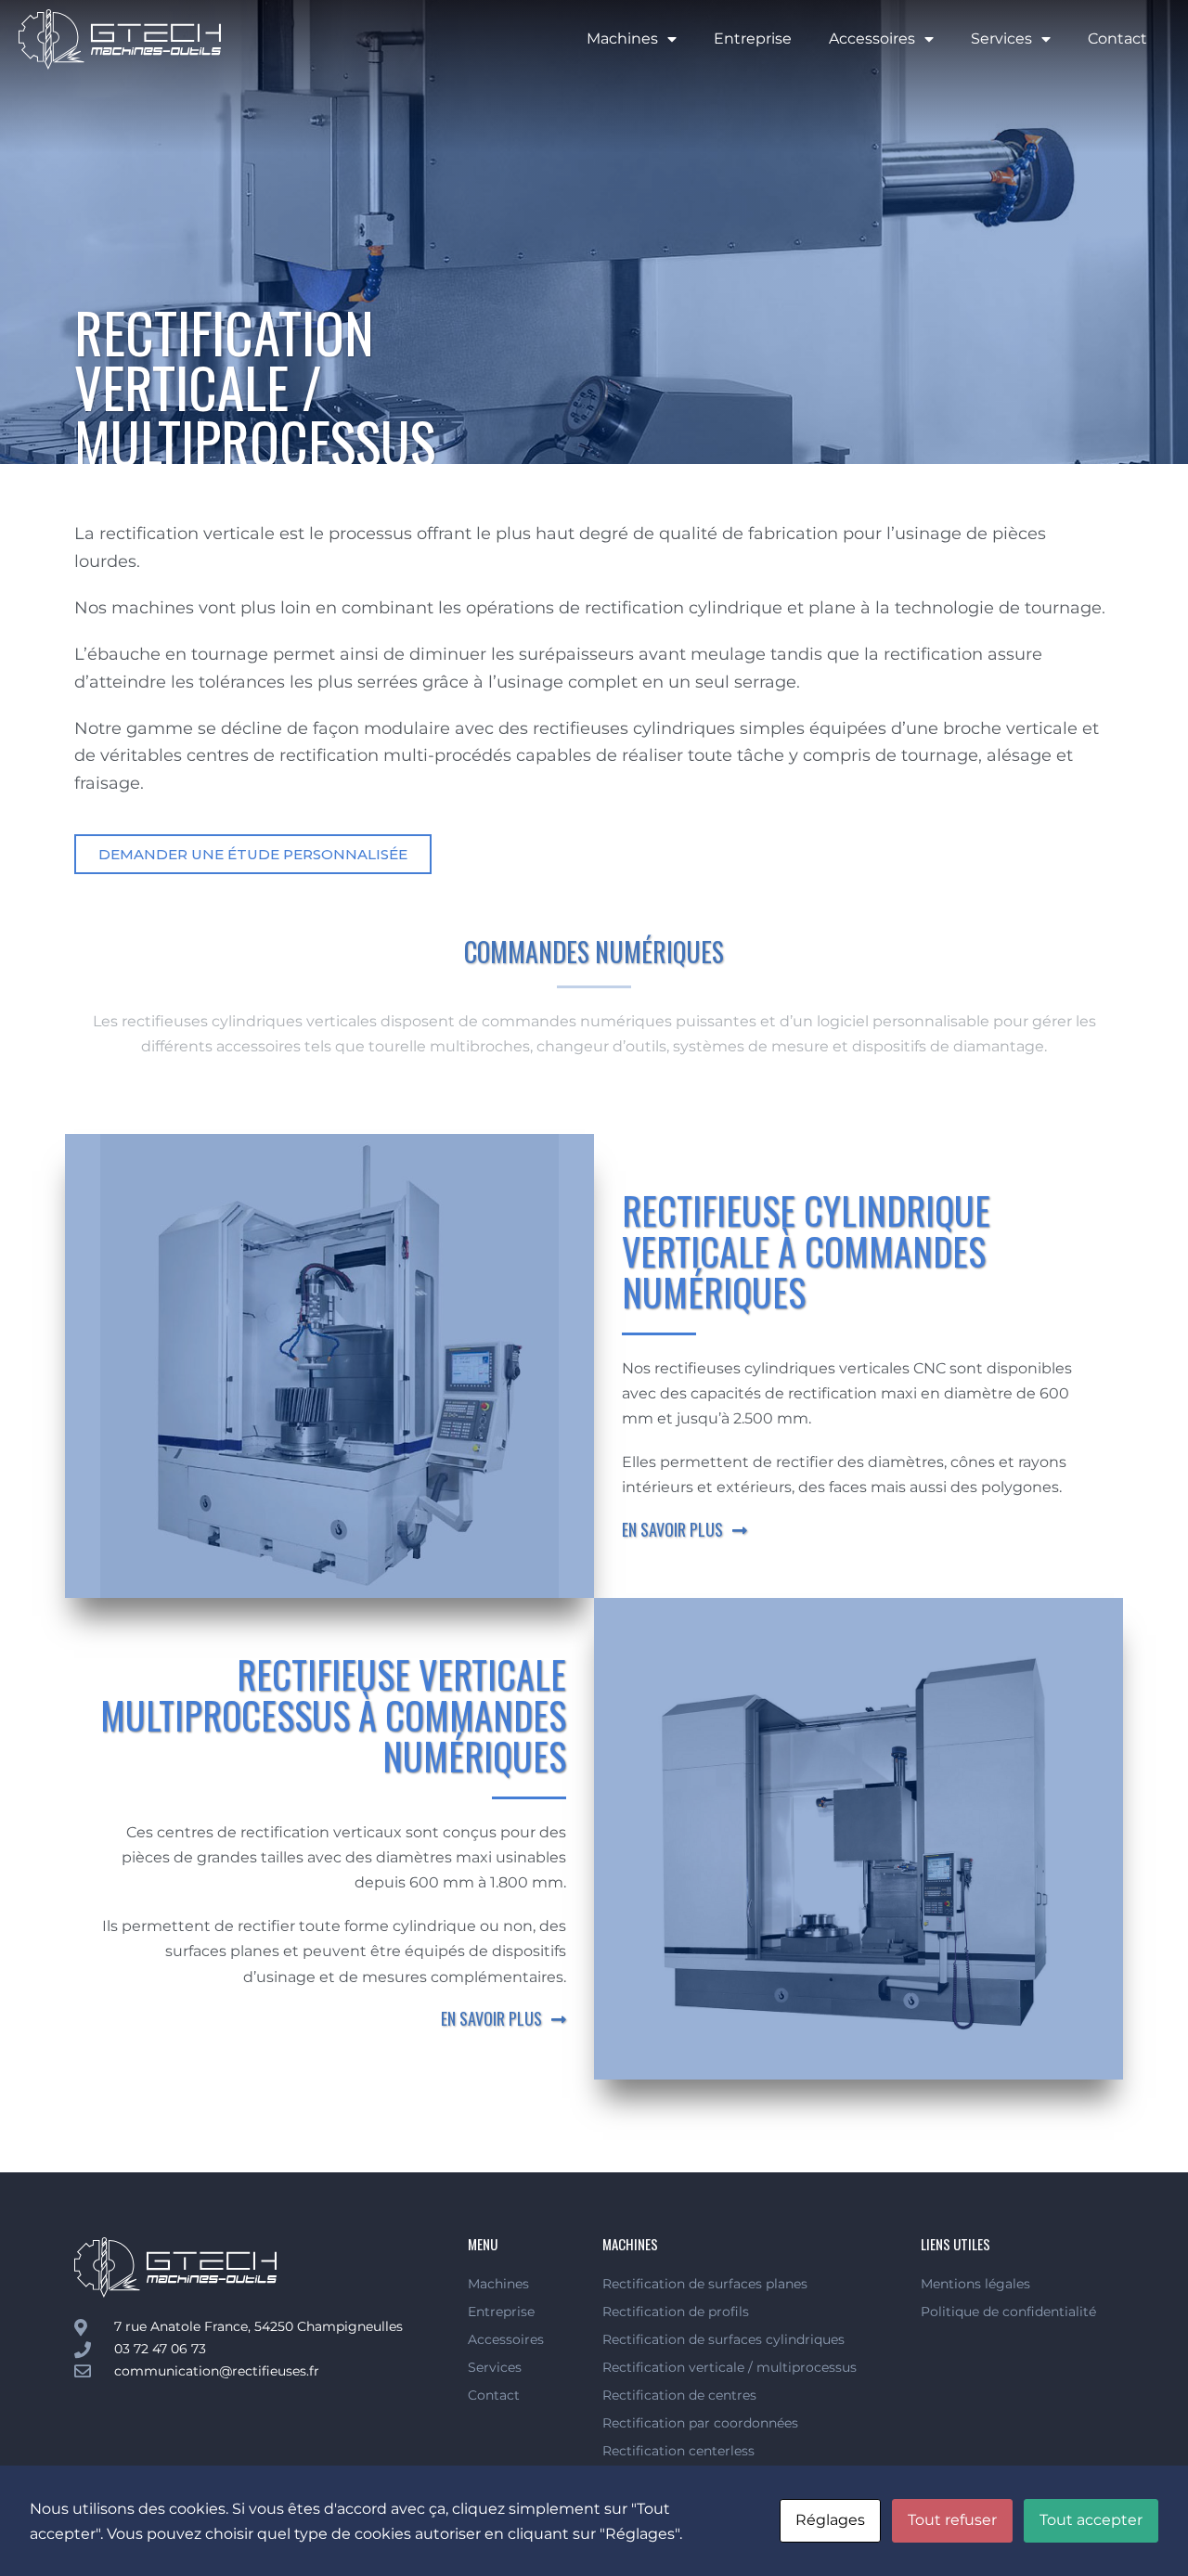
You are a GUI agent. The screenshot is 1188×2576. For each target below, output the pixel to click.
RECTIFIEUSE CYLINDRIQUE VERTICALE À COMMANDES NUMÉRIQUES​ (806, 1251)
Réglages (830, 2520)
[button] (253, 854)
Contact (1117, 39)
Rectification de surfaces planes (705, 2284)
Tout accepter (1091, 2520)
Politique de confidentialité (1008, 2312)
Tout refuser (952, 2520)
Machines (622, 39)
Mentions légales (975, 2284)
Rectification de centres (679, 2395)
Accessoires (872, 39)
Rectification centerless (678, 2451)
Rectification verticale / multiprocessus (730, 2367)
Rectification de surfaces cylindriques (723, 2339)
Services (1001, 39)
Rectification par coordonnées (700, 2423)
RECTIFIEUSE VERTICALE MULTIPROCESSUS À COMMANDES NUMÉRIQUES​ (333, 1715)
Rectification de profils (676, 2312)
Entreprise (753, 39)
